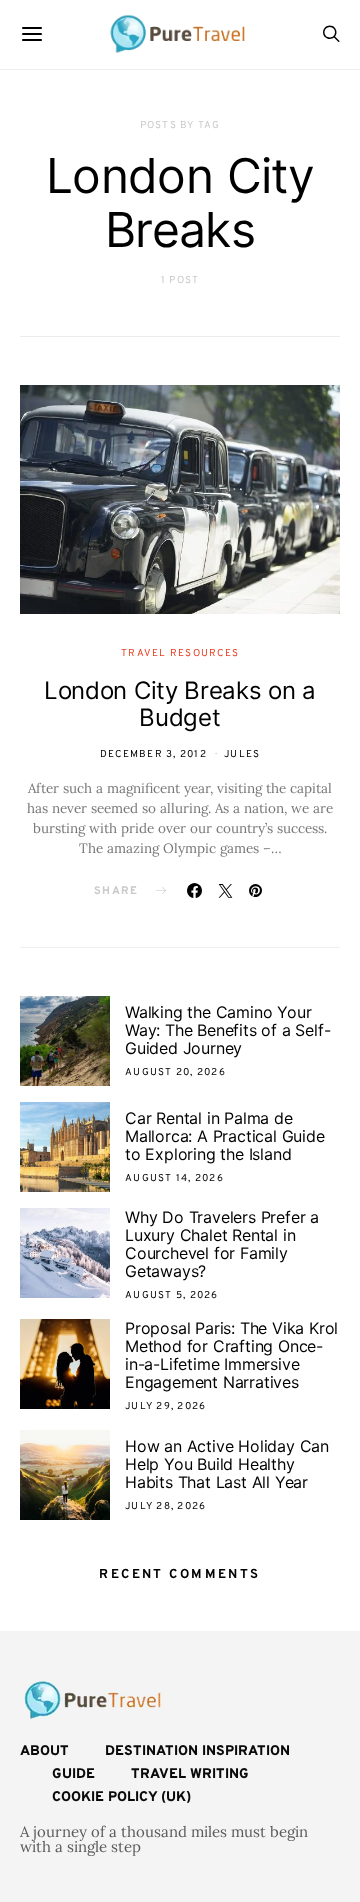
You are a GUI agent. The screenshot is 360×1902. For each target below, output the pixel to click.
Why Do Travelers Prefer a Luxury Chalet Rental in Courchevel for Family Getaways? (222, 1244)
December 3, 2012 (153, 754)
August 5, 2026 (172, 1295)
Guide (73, 1774)
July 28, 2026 (165, 1506)
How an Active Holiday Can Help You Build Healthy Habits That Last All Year (227, 1464)
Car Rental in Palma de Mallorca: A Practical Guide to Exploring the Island (225, 1136)
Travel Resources (180, 653)
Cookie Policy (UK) (121, 1797)
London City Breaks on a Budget (180, 704)
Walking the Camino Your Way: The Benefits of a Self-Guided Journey (227, 1030)
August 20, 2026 (175, 1072)
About (44, 1751)
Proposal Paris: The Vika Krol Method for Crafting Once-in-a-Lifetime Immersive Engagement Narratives (231, 1355)
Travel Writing (190, 1774)
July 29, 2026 (165, 1406)
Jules (242, 754)
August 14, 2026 (174, 1178)
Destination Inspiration (197, 1751)
